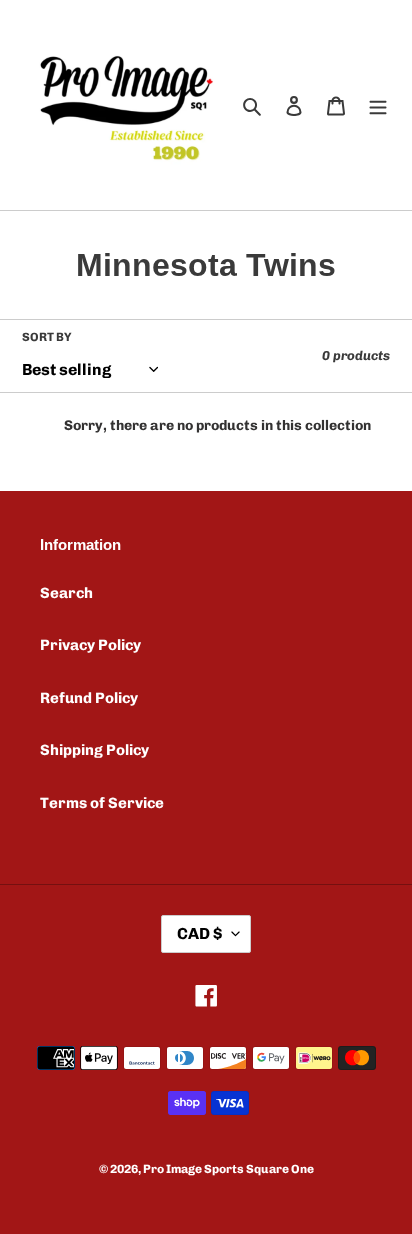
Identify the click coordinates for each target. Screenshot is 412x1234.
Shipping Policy (94, 750)
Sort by (47, 337)
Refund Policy (89, 698)
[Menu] (378, 105)
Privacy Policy (90, 645)
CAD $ (199, 933)
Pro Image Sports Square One (228, 1169)
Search (66, 593)
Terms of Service (102, 803)
